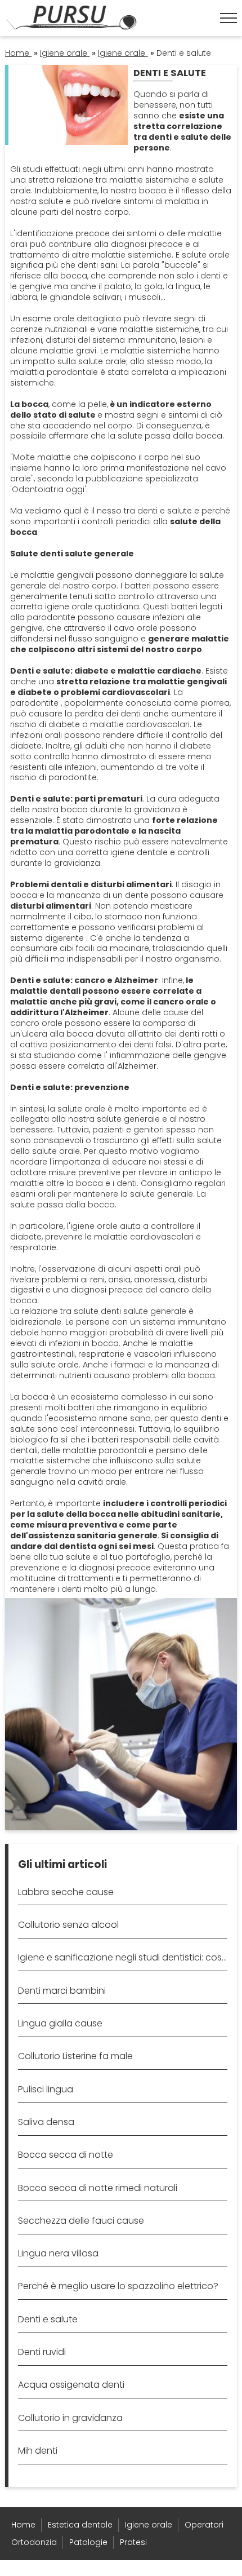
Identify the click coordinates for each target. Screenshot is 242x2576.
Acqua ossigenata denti (71, 2385)
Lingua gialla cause (60, 2023)
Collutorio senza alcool (68, 1925)
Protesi (133, 2542)
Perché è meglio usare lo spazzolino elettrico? (118, 2286)
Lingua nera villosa (58, 2253)
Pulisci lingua (46, 2089)
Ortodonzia (34, 2542)
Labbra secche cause (66, 1892)
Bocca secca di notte (66, 2155)
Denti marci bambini (62, 1991)
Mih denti (38, 2451)
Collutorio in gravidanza (70, 2418)
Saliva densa (46, 2122)
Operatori (204, 2525)
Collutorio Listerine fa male (75, 2056)
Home (23, 2525)
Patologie (88, 2542)
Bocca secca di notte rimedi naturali (98, 2188)
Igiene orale (149, 2525)
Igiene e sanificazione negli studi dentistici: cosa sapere (122, 1957)
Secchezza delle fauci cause (81, 2221)
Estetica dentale (80, 2525)
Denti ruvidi (42, 2352)
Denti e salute (48, 2319)
